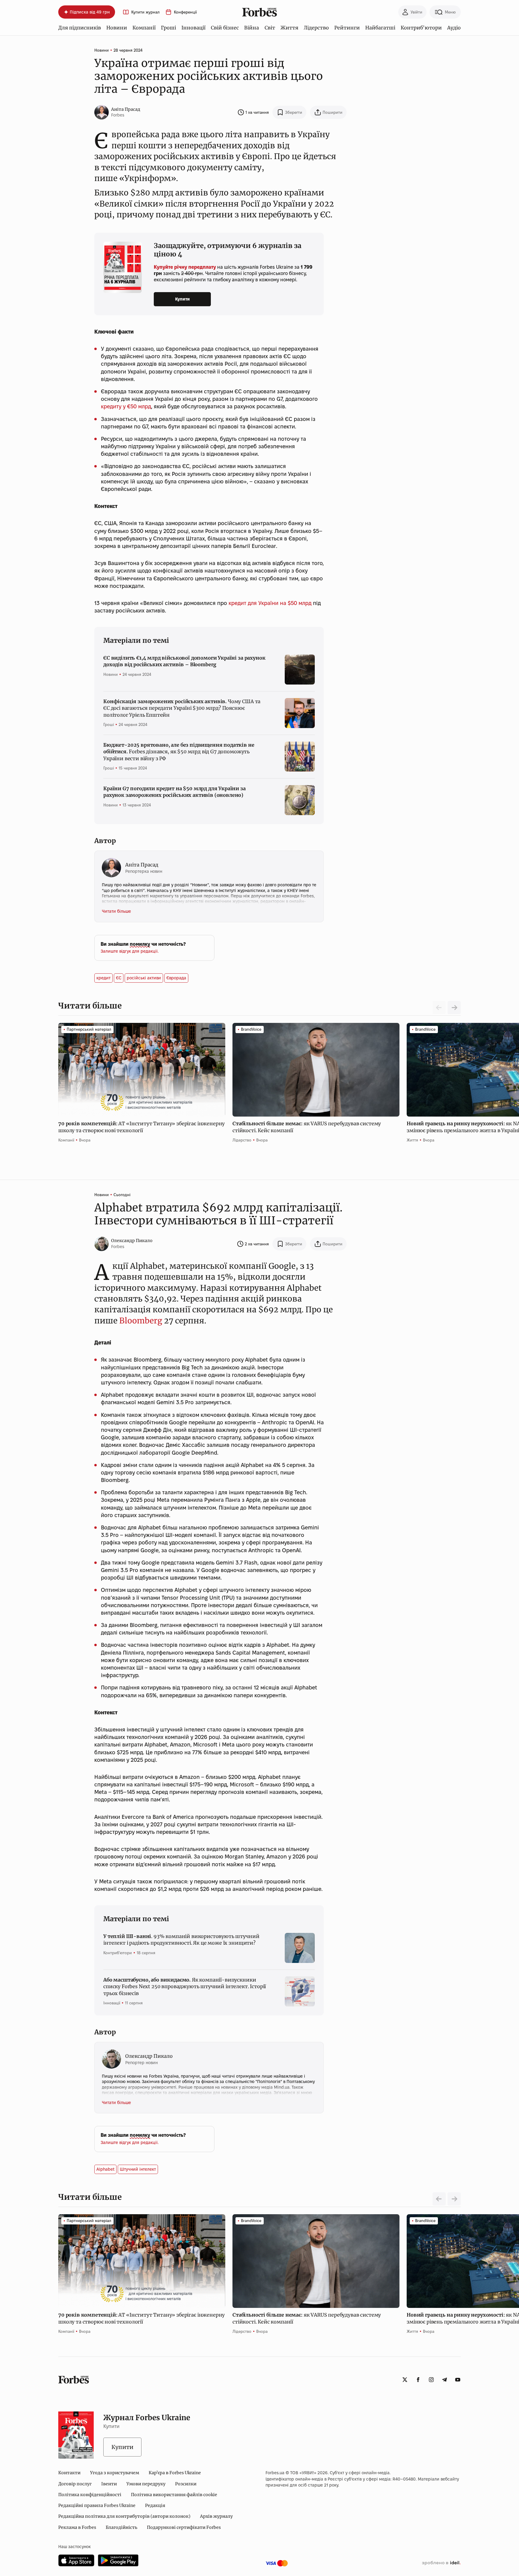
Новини (117, 28)
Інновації (193, 28)
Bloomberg (141, 1321)
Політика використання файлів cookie (174, 2495)
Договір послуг (75, 2484)
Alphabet (105, 2169)
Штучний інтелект (138, 2169)
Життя (289, 28)
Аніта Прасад (126, 109)
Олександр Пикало (132, 1241)
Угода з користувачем (115, 2473)
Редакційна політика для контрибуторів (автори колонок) (124, 2516)
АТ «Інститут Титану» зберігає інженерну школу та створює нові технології (141, 1127)
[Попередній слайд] (439, 2199)
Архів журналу (216, 2516)
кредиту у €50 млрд (126, 406)
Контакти (69, 2473)
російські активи (144, 978)
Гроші (168, 28)
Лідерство (316, 28)
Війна (252, 28)
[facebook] (418, 2380)
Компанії (144, 28)
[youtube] (458, 2380)
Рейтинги (347, 28)
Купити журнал (145, 12)
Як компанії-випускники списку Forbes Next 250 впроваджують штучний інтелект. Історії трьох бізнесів (185, 1986)
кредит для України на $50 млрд (270, 603)
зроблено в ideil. (441, 2563)
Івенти (109, 2484)
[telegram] (445, 2380)
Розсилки (186, 2484)
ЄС (119, 978)
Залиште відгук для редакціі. (130, 951)
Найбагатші (380, 28)
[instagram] (431, 2380)
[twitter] (405, 2380)
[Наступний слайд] (454, 1008)
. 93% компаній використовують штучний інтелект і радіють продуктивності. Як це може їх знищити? (181, 1940)
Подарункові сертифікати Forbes (184, 2527)
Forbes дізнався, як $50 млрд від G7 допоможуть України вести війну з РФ (179, 752)
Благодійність (121, 2527)
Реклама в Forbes (77, 2527)
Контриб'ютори (421, 28)
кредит (103, 978)
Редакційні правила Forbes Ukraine (97, 2505)
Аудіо (454, 28)
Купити (182, 299)
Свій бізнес (225, 28)
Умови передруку (146, 2484)
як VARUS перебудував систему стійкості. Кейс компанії (307, 1127)
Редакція (155, 2505)
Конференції (185, 12)
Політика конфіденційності (90, 2495)
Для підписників (80, 28)
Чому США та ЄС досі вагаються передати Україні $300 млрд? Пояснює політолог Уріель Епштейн (182, 708)
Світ (270, 28)
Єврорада (176, 978)
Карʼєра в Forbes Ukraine (175, 2473)
